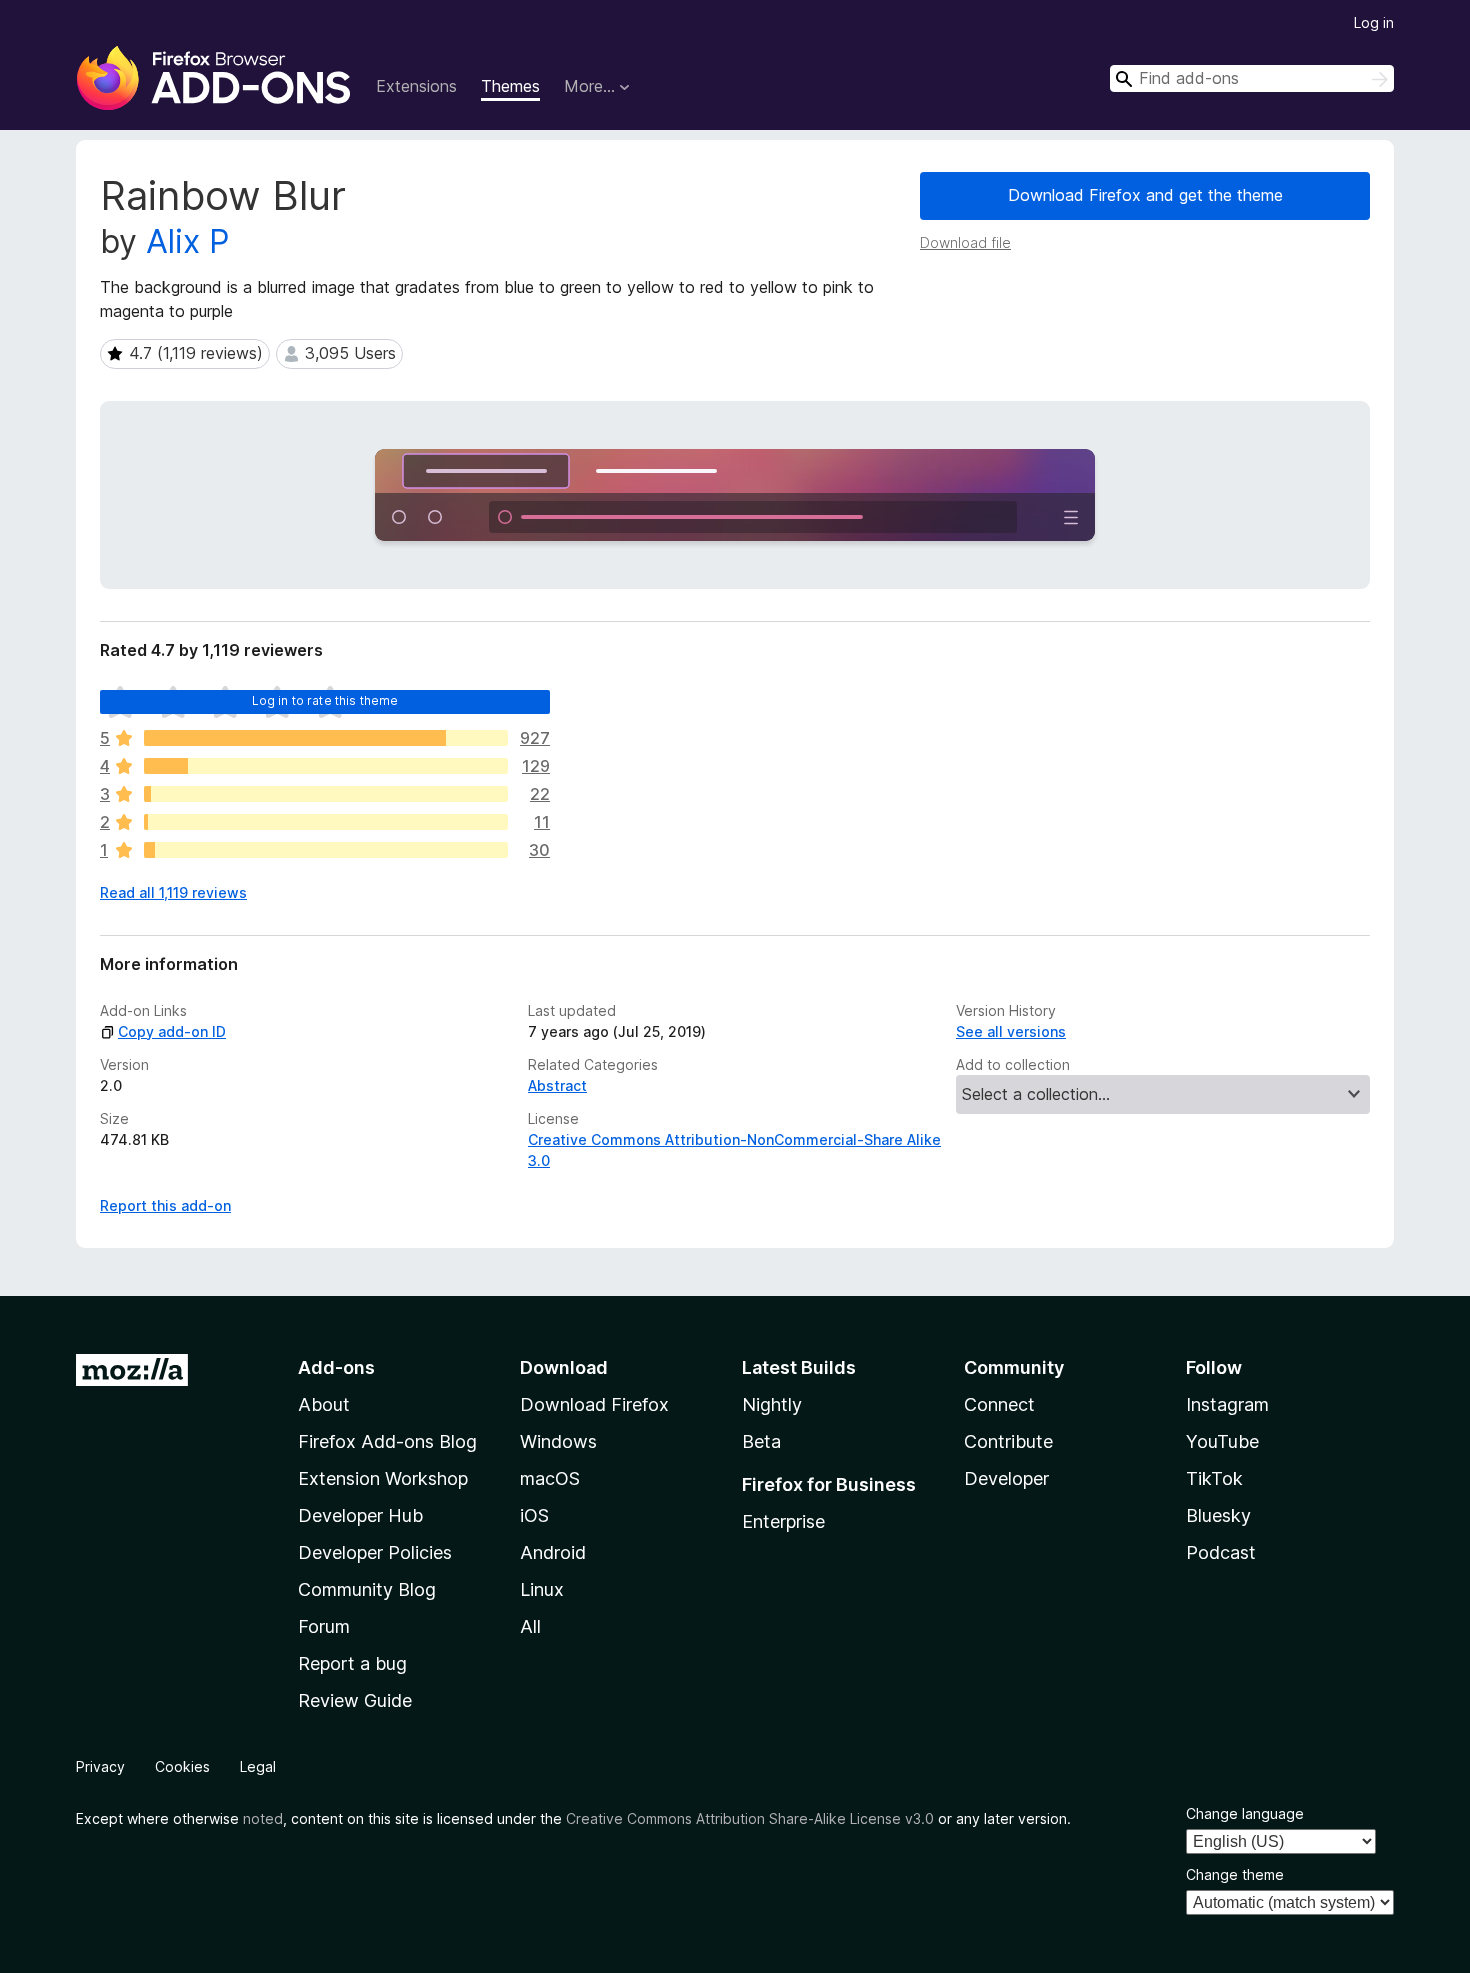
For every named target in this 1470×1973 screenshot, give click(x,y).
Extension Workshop (383, 1478)
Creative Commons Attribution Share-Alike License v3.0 (750, 1818)
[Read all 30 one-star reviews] (326, 850)
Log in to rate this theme (325, 700)
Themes (510, 86)
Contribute (1008, 1441)
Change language (1245, 1813)
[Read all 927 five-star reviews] (326, 738)
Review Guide (355, 1700)
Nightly (772, 1404)
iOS (534, 1515)
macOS (550, 1478)
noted (263, 1818)
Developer (1006, 1478)
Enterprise (783, 1521)
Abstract (557, 1085)
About (324, 1404)
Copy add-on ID (172, 1031)
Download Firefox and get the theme (1145, 195)
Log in (1374, 22)
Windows (558, 1441)
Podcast (1221, 1552)
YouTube (1222, 1441)
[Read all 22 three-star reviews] (326, 794)
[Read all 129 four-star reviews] (326, 766)
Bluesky (1218, 1515)
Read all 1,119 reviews (173, 892)
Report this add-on (165, 1205)
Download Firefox (594, 1404)
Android (553, 1552)
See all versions (1011, 1031)
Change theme (1235, 1874)
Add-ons (336, 1367)
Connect (999, 1404)
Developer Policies (375, 1552)
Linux (542, 1589)
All (530, 1626)
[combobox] (1252, 78)
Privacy (100, 1766)
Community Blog (367, 1589)
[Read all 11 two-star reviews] (326, 822)
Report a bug (352, 1663)
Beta (761, 1441)
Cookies (182, 1766)
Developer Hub (360, 1515)
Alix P (187, 241)
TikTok (1214, 1478)
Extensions (416, 86)
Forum (324, 1626)
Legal (258, 1766)
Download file (965, 242)
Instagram (1227, 1404)
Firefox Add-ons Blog (387, 1441)
